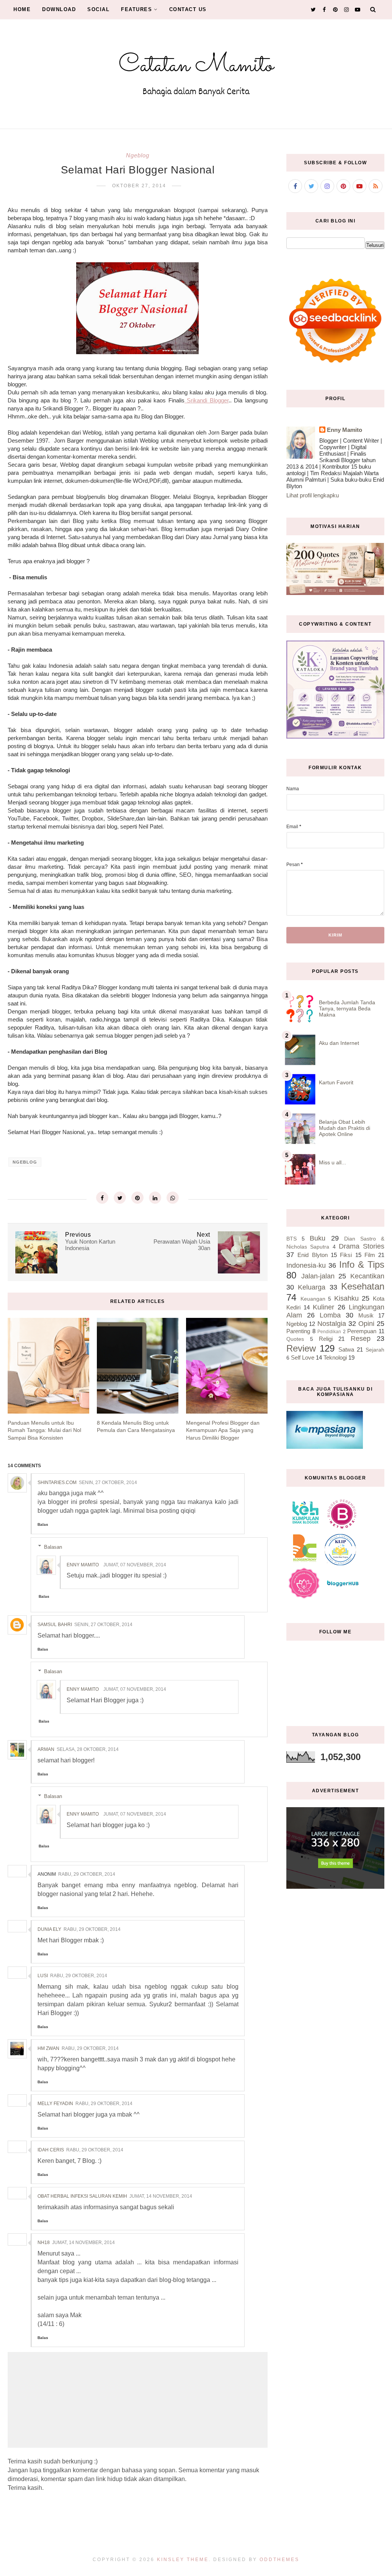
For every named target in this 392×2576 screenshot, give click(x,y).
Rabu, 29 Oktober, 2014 (87, 1874)
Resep (361, 1339)
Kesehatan (363, 1286)
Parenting (298, 1331)
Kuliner (323, 1307)
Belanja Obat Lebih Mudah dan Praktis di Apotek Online (345, 1128)
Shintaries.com (57, 1483)
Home (22, 9)
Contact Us (188, 9)
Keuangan (313, 1299)
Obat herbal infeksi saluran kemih (82, 2196)
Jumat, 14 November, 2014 (161, 2196)
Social (98, 9)
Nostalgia (332, 1324)
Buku (318, 1238)
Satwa (346, 1349)
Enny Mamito (83, 1565)
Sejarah (375, 1350)
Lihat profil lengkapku (313, 495)
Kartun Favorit (336, 1082)
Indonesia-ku (306, 1265)
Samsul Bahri (55, 1625)
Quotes (295, 1339)
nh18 (44, 2243)
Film (370, 1255)
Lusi (43, 1976)
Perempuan (362, 1331)
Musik (366, 1315)
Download (59, 9)
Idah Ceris (51, 2150)
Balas (43, 1524)
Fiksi (346, 1255)
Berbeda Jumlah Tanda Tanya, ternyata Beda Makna (347, 1008)
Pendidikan (329, 1332)
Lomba (330, 1315)
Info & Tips (362, 1264)
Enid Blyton (312, 1255)
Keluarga (312, 1287)
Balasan (53, 1547)
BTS (292, 1239)
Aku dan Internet (339, 1043)
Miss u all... (332, 1162)
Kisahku (346, 1298)
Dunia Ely (49, 1929)
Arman (46, 1749)
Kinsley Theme (183, 2560)
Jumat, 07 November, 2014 (135, 1565)
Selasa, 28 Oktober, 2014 (88, 1749)
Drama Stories (362, 1246)
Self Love (303, 1357)
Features (136, 9)
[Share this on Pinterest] (137, 1198)
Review (301, 1348)
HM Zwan (48, 2048)
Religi (326, 1339)
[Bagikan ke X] (120, 1198)
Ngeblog (138, 155)
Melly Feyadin (55, 2104)
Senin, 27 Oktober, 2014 (108, 1483)
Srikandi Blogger (207, 400)
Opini (366, 1324)
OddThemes (279, 2560)
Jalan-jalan (318, 1276)
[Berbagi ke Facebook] (102, 1198)
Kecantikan (367, 1276)
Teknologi (335, 1357)
